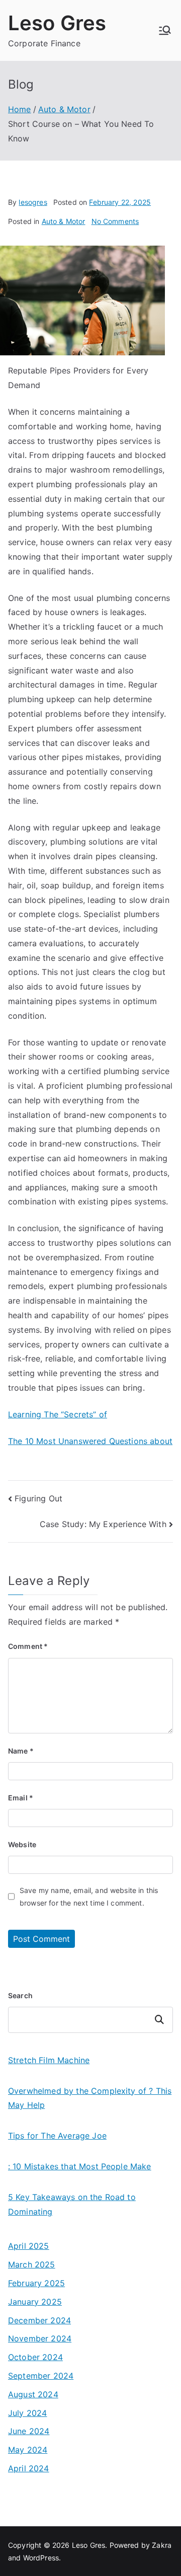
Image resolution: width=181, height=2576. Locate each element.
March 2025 (32, 2264)
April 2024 (29, 2468)
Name (21, 1751)
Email (21, 1798)
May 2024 (28, 2450)
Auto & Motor (64, 221)
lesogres (33, 202)
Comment (28, 1646)
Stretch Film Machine (49, 2060)
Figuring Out (38, 1498)
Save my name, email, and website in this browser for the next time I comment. (89, 1897)
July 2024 (27, 2413)
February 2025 (36, 2283)
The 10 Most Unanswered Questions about (90, 1441)
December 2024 (39, 2320)
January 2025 (35, 2302)
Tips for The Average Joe (57, 2136)
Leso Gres (57, 23)
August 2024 (33, 2394)
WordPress (41, 2558)
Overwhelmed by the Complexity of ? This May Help (90, 2098)
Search (20, 1995)
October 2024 (35, 2357)
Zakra (162, 2545)
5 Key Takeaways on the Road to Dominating (72, 2204)
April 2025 (29, 2246)
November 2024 (40, 2338)
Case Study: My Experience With (103, 1524)
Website (22, 1844)
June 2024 (29, 2431)
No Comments (115, 221)
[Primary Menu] (165, 30)
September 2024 (41, 2376)
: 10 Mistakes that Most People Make (80, 2166)
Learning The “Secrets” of (58, 1414)
